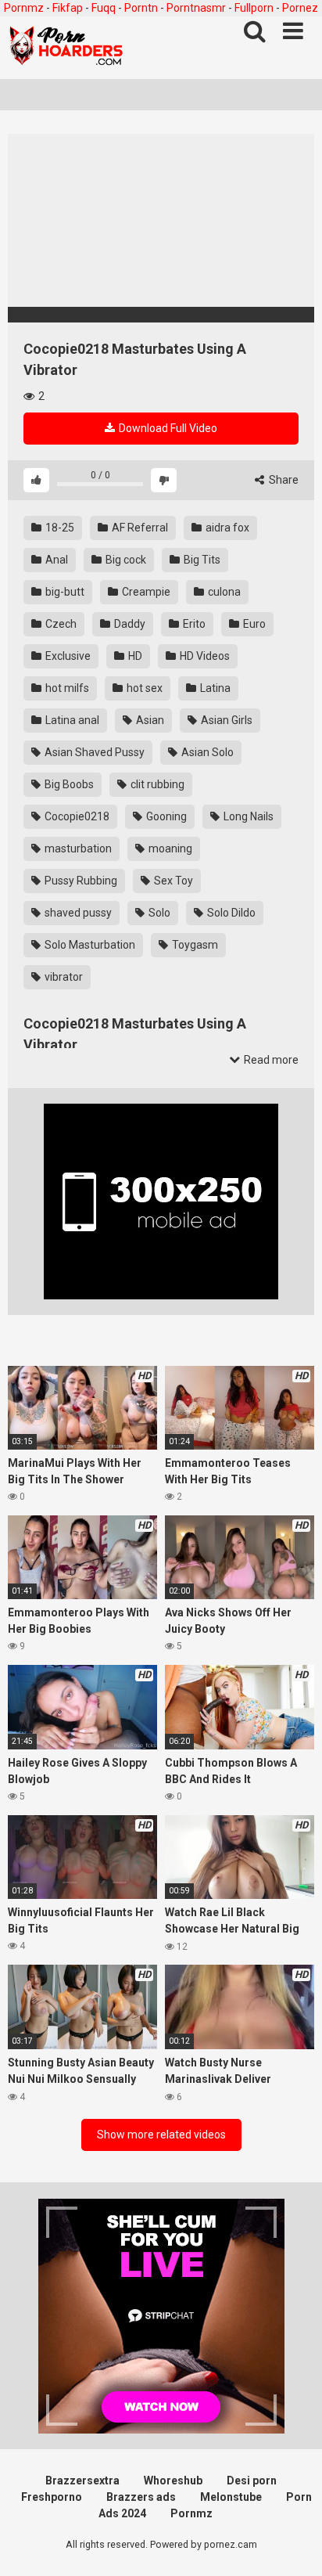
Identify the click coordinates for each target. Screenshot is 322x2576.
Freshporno (52, 2497)
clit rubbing (156, 784)
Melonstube (231, 2497)
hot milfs (66, 688)
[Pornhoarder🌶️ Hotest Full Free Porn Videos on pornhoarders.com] (66, 48)
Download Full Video (167, 428)
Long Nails (247, 816)
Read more (270, 1060)
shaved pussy (77, 913)
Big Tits (201, 560)
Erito (193, 624)
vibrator (63, 977)
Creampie (145, 592)
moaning (169, 848)
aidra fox (226, 528)
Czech (60, 624)
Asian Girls (225, 720)
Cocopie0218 (76, 816)
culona (223, 592)
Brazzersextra (82, 2481)
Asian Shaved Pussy (93, 752)
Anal (55, 560)
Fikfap (68, 8)
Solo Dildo (230, 913)
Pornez (300, 8)
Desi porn (252, 2481)
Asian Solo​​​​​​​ (206, 752)
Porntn (141, 8)
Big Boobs (68, 784)
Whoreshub (173, 2481)
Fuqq (104, 8)
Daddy (129, 624)
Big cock (125, 560)
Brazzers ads (141, 2497)
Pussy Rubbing (80, 881)
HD (134, 656)
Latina (214, 688)
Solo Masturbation (89, 945)
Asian (149, 720)
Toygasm (194, 945)
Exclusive (67, 656)
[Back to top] (293, 2544)
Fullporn (254, 8)
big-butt (64, 592)
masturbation (77, 848)
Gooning (165, 816)
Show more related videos (161, 2135)
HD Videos (204, 656)
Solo (158, 913)
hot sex (143, 688)
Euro (253, 624)
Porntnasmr (196, 8)
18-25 (59, 528)
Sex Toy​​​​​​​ (172, 881)
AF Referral (139, 528)
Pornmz (24, 8)
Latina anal (71, 720)
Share (283, 480)
